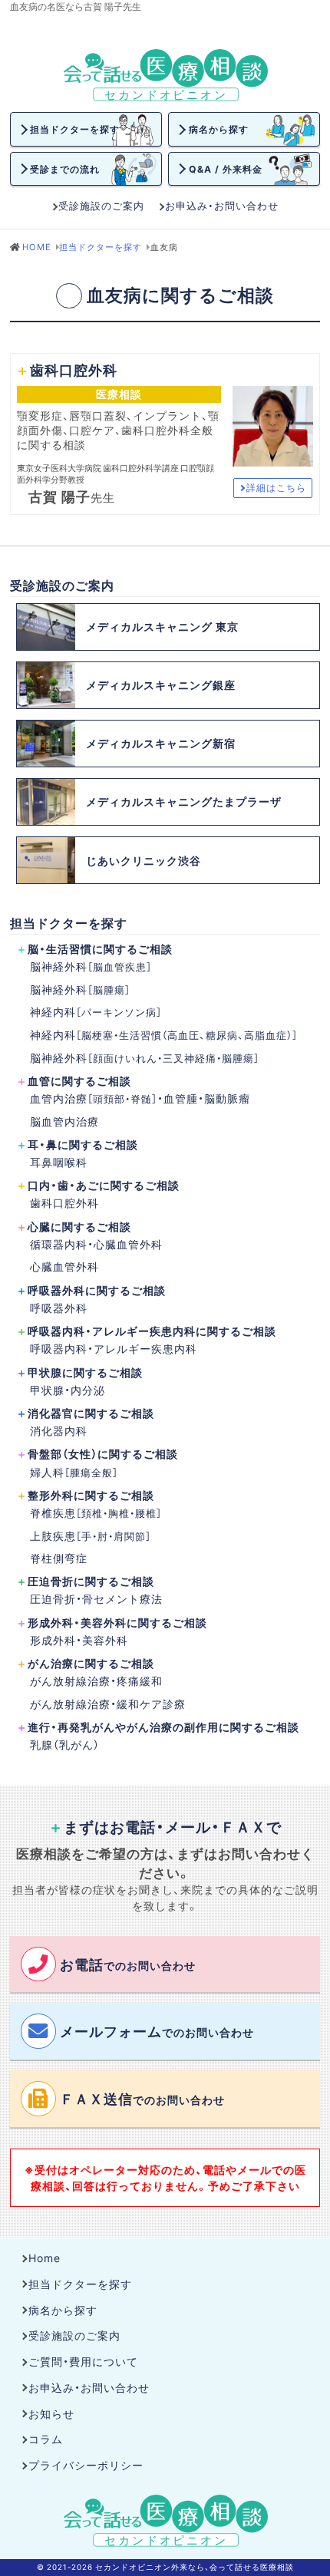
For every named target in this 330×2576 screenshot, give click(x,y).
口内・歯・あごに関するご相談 (104, 1185)
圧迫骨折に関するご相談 (91, 1581)
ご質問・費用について (83, 2361)
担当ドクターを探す (75, 129)
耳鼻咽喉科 (59, 1162)
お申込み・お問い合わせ (222, 205)
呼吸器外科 (59, 1308)
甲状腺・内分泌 (68, 1390)
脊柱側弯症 (59, 1558)
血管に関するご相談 (79, 1080)
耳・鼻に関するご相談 (83, 1144)
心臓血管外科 (64, 1266)
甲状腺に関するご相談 (85, 1372)
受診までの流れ (65, 169)
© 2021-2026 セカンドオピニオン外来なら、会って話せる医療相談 (165, 2567)
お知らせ (51, 2413)
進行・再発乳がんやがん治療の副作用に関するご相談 (163, 1727)
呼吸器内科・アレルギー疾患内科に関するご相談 (152, 1331)
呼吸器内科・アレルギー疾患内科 (114, 1348)
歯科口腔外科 (64, 1202)
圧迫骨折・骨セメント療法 (96, 1598)
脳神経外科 (91, 966)
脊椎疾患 (96, 1512)
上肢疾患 (91, 1535)
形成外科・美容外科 (79, 1640)
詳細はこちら (276, 487)
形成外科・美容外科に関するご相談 (117, 1622)
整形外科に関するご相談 (91, 1495)
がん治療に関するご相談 (91, 1663)
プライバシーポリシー (86, 2465)
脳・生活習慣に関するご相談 (100, 948)
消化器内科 (59, 1430)
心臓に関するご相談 (79, 1226)
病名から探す (219, 129)
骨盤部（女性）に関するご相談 (103, 1453)
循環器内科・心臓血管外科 (96, 1244)
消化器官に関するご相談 (91, 1413)
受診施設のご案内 (101, 205)
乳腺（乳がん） (65, 1744)
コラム (46, 2439)
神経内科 (96, 1011)
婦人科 (74, 1472)
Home (45, 2258)
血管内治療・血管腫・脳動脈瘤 (140, 1098)
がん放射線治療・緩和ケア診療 (108, 1704)
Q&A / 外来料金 (226, 169)
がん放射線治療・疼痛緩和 (96, 1681)
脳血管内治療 (64, 1121)
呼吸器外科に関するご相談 (97, 1290)
